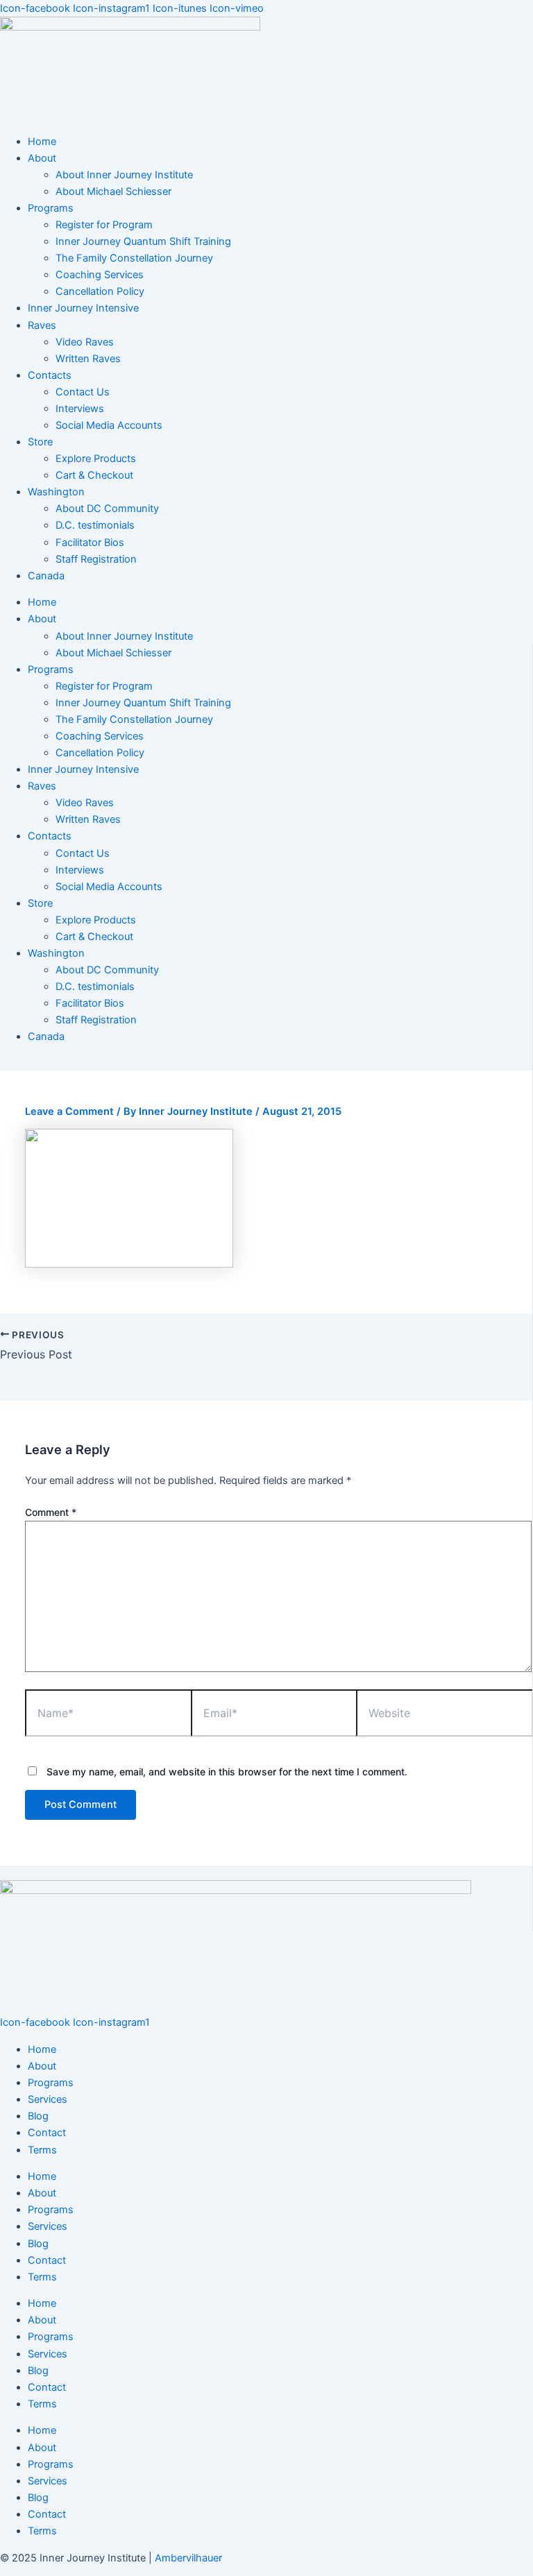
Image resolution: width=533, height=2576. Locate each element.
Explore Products (96, 459)
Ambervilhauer (188, 2558)
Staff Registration (96, 559)
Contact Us (83, 392)
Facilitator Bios (90, 543)
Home (42, 142)
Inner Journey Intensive (83, 308)
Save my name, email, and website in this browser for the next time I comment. (227, 1772)
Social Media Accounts (109, 425)
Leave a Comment (69, 1111)
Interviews (80, 409)
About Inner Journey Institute (124, 175)
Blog (38, 2116)
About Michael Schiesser (113, 191)
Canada (46, 576)
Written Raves (88, 359)
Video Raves (85, 342)
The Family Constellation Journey (134, 258)
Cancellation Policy (100, 291)
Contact (47, 2133)
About (42, 2066)
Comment (51, 1512)
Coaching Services (100, 275)
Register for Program (104, 225)
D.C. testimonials (95, 525)
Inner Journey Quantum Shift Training (143, 241)
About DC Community (107, 509)
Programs (51, 2083)
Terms (42, 2150)
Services (48, 2099)
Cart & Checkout (94, 475)
